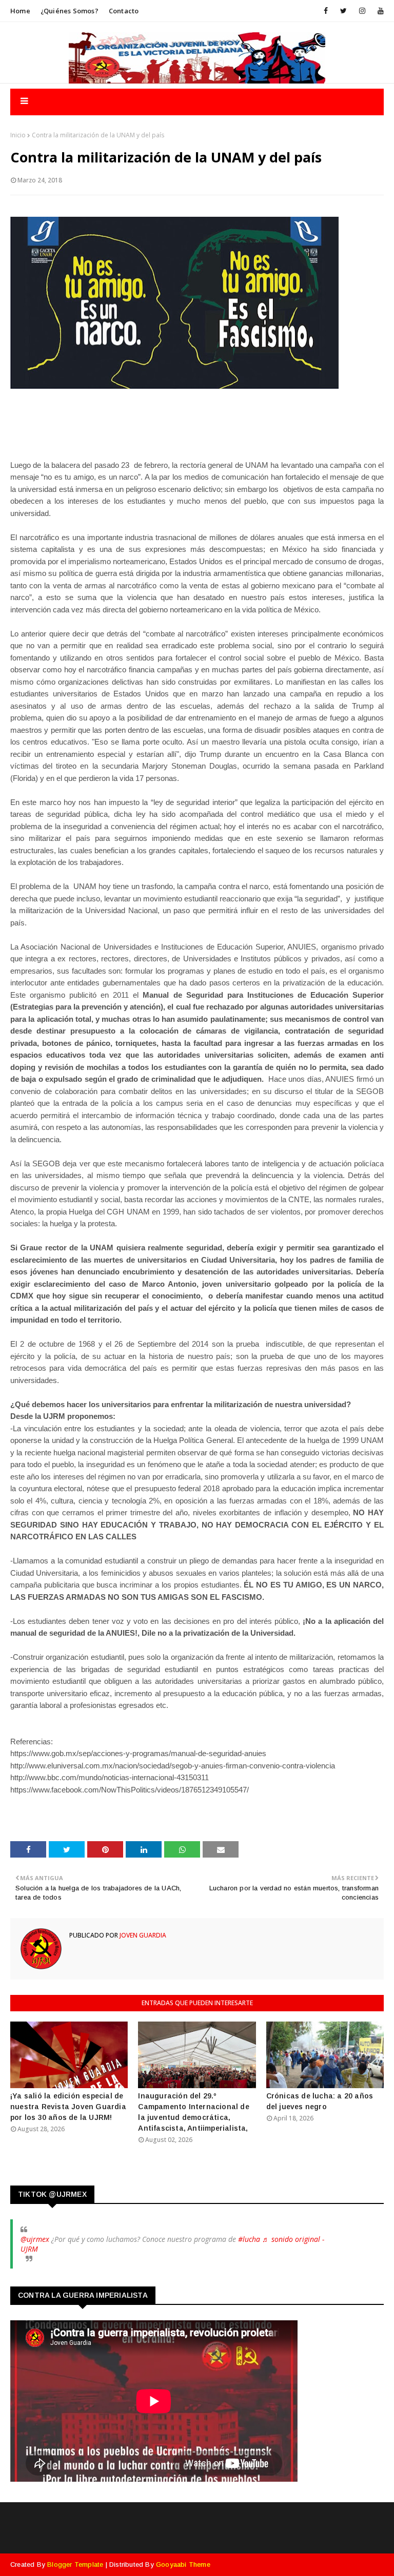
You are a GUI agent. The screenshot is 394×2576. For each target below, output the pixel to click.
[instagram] (362, 11)
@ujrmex (35, 2239)
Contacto (124, 11)
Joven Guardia (142, 1935)
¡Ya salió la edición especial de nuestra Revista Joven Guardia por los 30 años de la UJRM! (68, 2107)
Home (20, 11)
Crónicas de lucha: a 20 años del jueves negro (320, 2101)
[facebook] (326, 11)
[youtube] (379, 11)
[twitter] (343, 11)
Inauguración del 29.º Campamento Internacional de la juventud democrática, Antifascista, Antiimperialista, (193, 2112)
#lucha (249, 2239)
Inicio (18, 135)
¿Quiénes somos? (70, 11)
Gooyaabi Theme (183, 2564)
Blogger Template (75, 2564)
